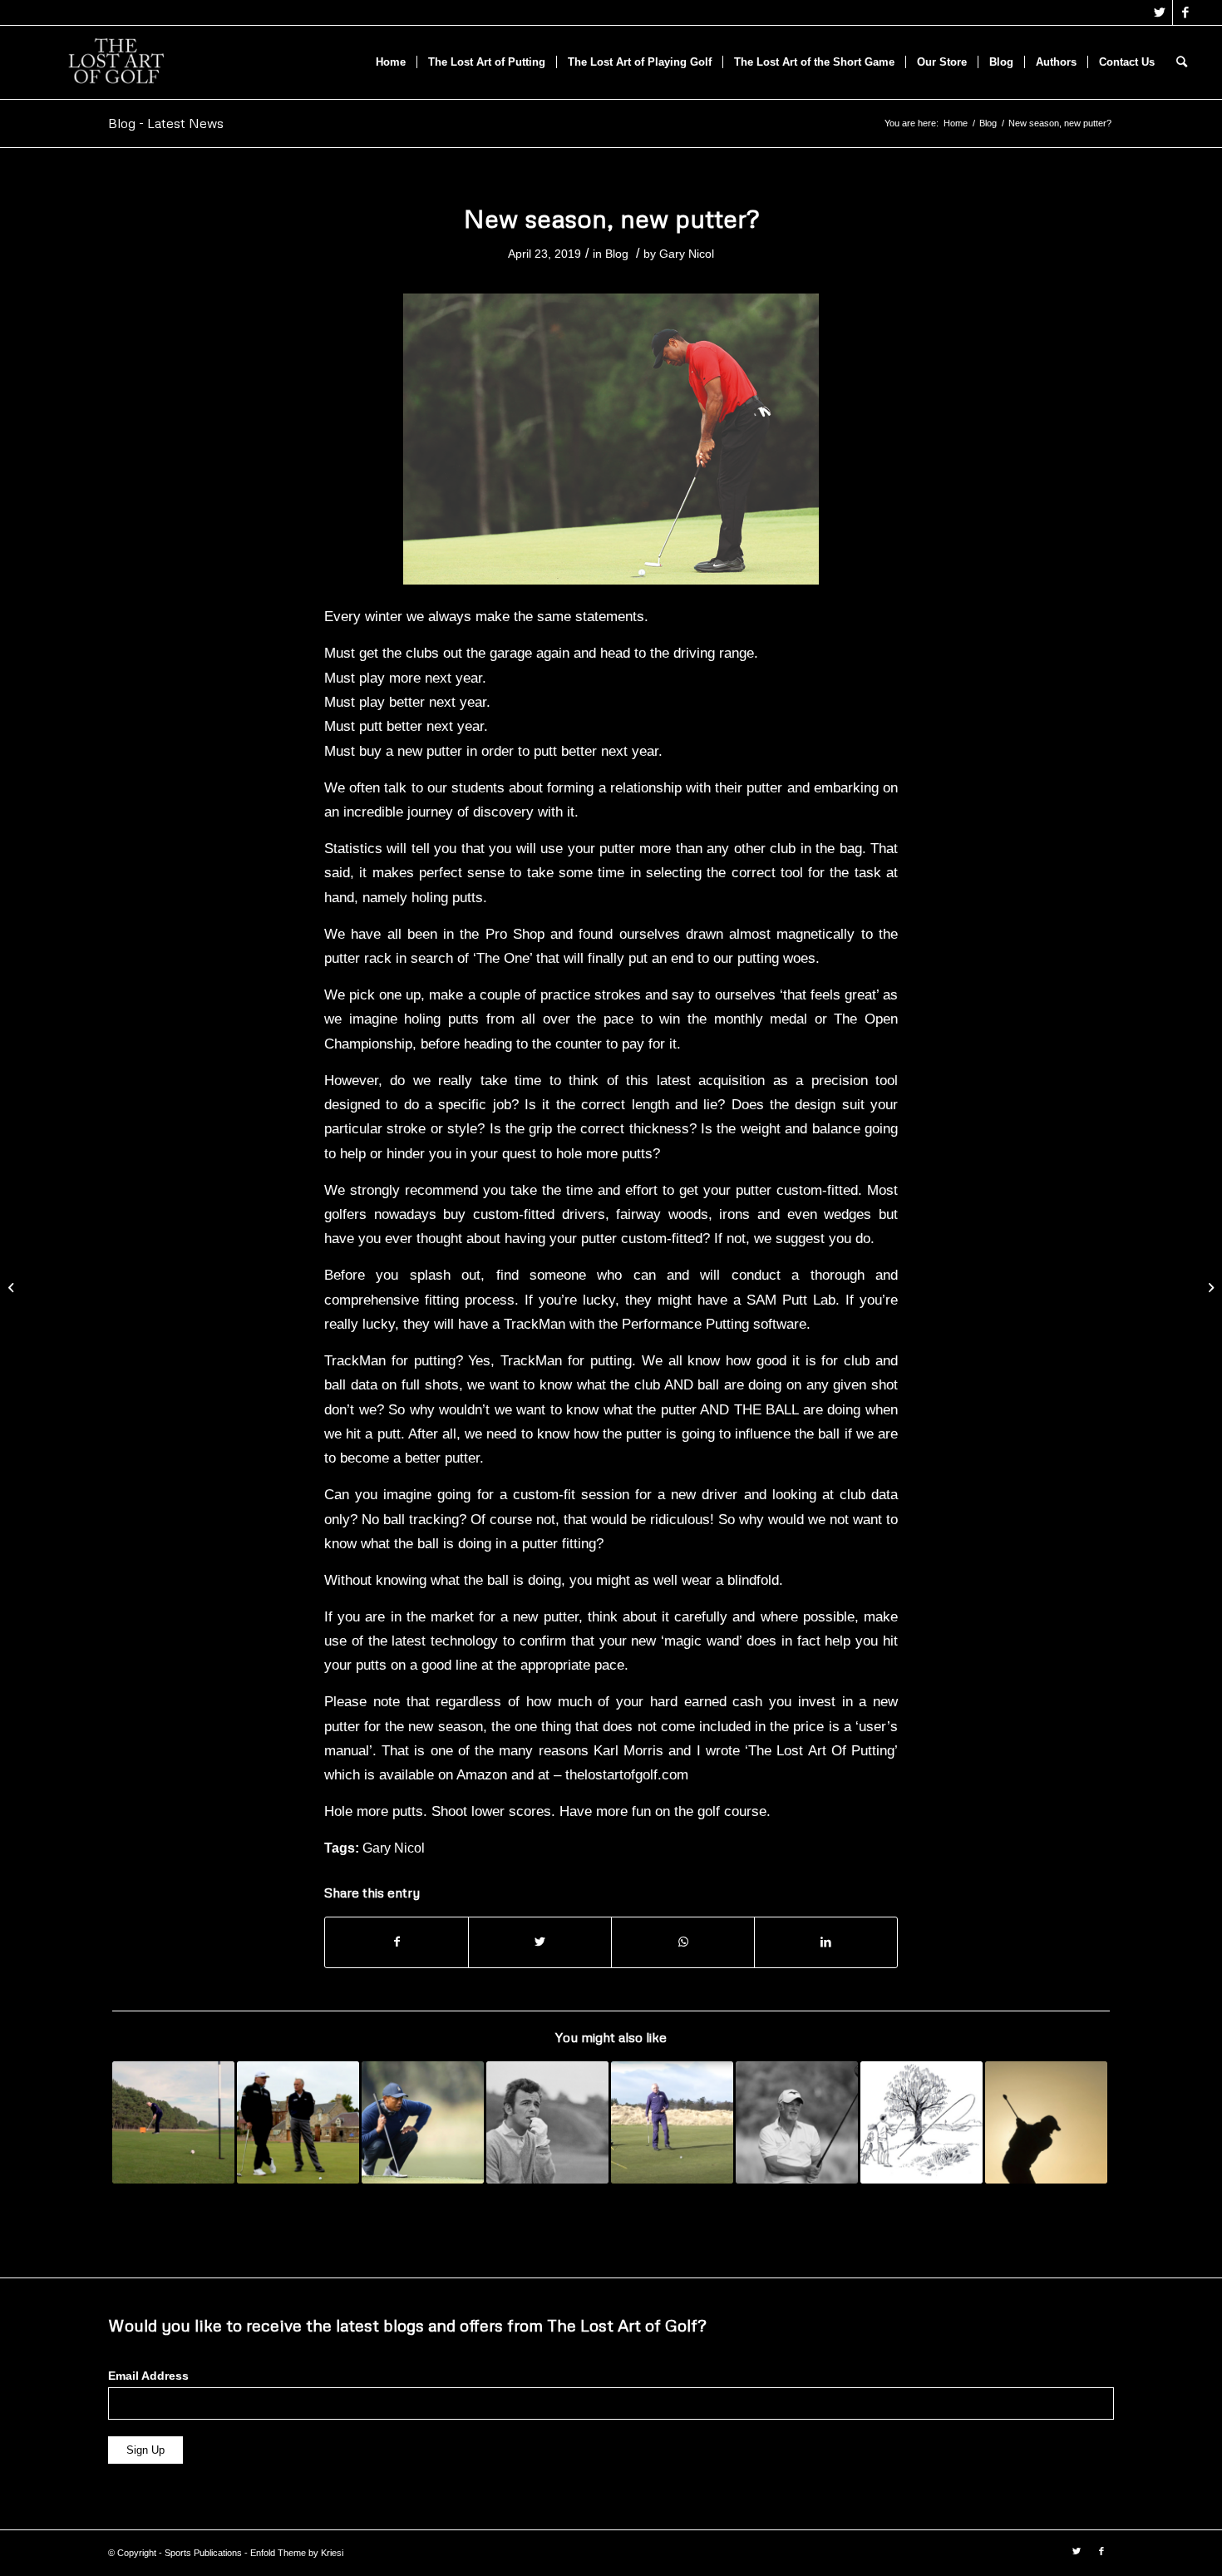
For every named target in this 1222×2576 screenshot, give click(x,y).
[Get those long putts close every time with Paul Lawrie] (298, 2122)
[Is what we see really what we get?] (13, 1288)
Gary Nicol (687, 254)
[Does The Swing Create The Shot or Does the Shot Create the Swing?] (921, 2122)
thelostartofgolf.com (627, 1774)
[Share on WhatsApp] (683, 1942)
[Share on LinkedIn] (826, 1942)
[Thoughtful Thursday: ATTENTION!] (423, 2122)
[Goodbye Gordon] (797, 2122)
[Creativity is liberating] (1209, 1288)
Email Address (148, 2376)
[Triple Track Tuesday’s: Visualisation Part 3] (672, 2122)
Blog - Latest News (166, 123)
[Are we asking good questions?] (547, 2122)
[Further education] (1046, 2122)
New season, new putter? (611, 218)
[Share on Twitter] (540, 1942)
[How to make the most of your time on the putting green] (173, 2122)
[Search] (1182, 62)
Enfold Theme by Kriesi (297, 2553)
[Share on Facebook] (397, 1942)
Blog (617, 254)
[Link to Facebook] (1185, 12)
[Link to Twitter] (1160, 12)
